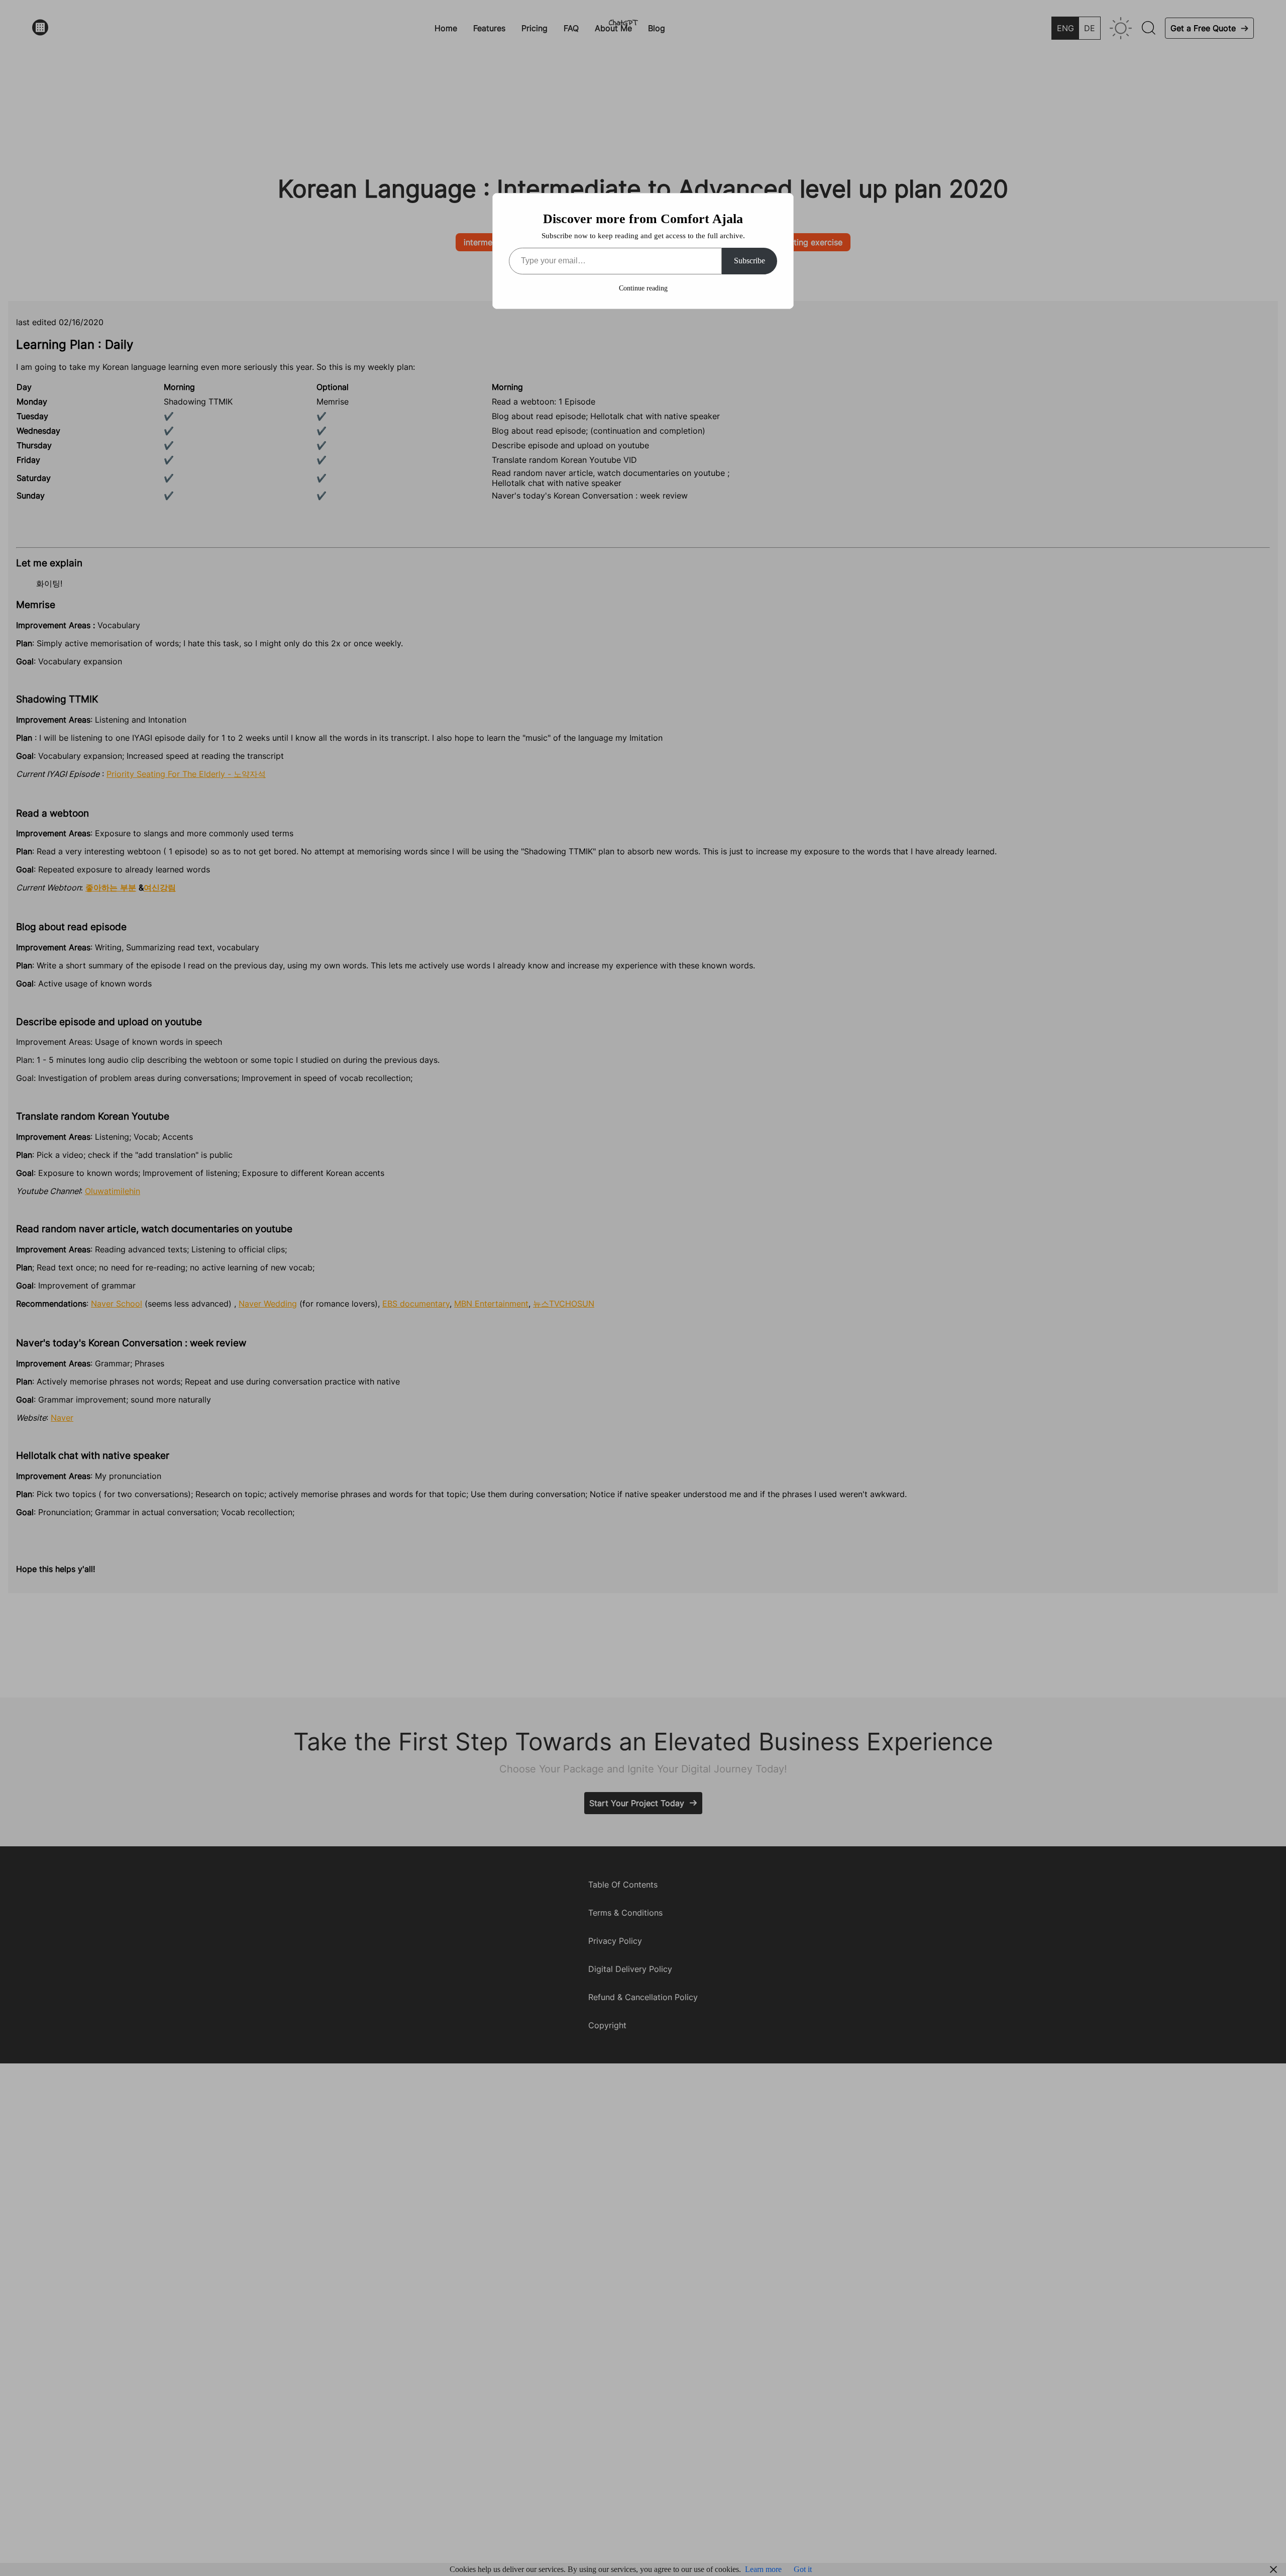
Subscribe (749, 261)
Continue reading (643, 288)
